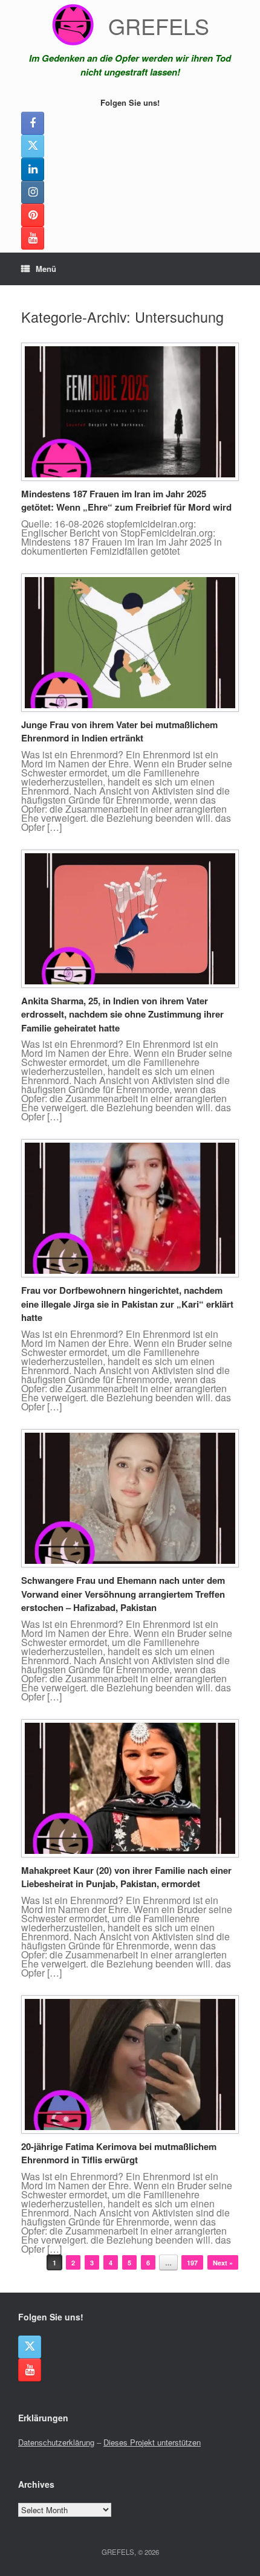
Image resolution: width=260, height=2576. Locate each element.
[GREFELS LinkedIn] (33, 169)
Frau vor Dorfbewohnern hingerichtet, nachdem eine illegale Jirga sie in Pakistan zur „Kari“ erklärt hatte (127, 1304)
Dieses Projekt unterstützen (152, 2442)
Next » (223, 2263)
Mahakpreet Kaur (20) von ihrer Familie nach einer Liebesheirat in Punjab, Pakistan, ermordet (126, 1877)
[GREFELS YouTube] (33, 238)
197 (192, 2263)
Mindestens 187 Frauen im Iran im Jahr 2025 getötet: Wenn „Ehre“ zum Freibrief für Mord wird (126, 501)
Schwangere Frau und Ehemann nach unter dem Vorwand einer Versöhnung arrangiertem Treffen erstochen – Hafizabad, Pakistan (123, 1594)
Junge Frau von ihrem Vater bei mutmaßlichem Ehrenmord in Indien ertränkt (119, 731)
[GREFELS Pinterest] (33, 215)
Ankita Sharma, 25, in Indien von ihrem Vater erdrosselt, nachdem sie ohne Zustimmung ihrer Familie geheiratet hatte (122, 1014)
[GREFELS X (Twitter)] (33, 146)
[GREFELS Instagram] (33, 192)
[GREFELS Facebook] (33, 123)
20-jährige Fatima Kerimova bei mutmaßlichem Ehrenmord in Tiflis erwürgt (119, 2153)
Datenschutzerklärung (56, 2442)
